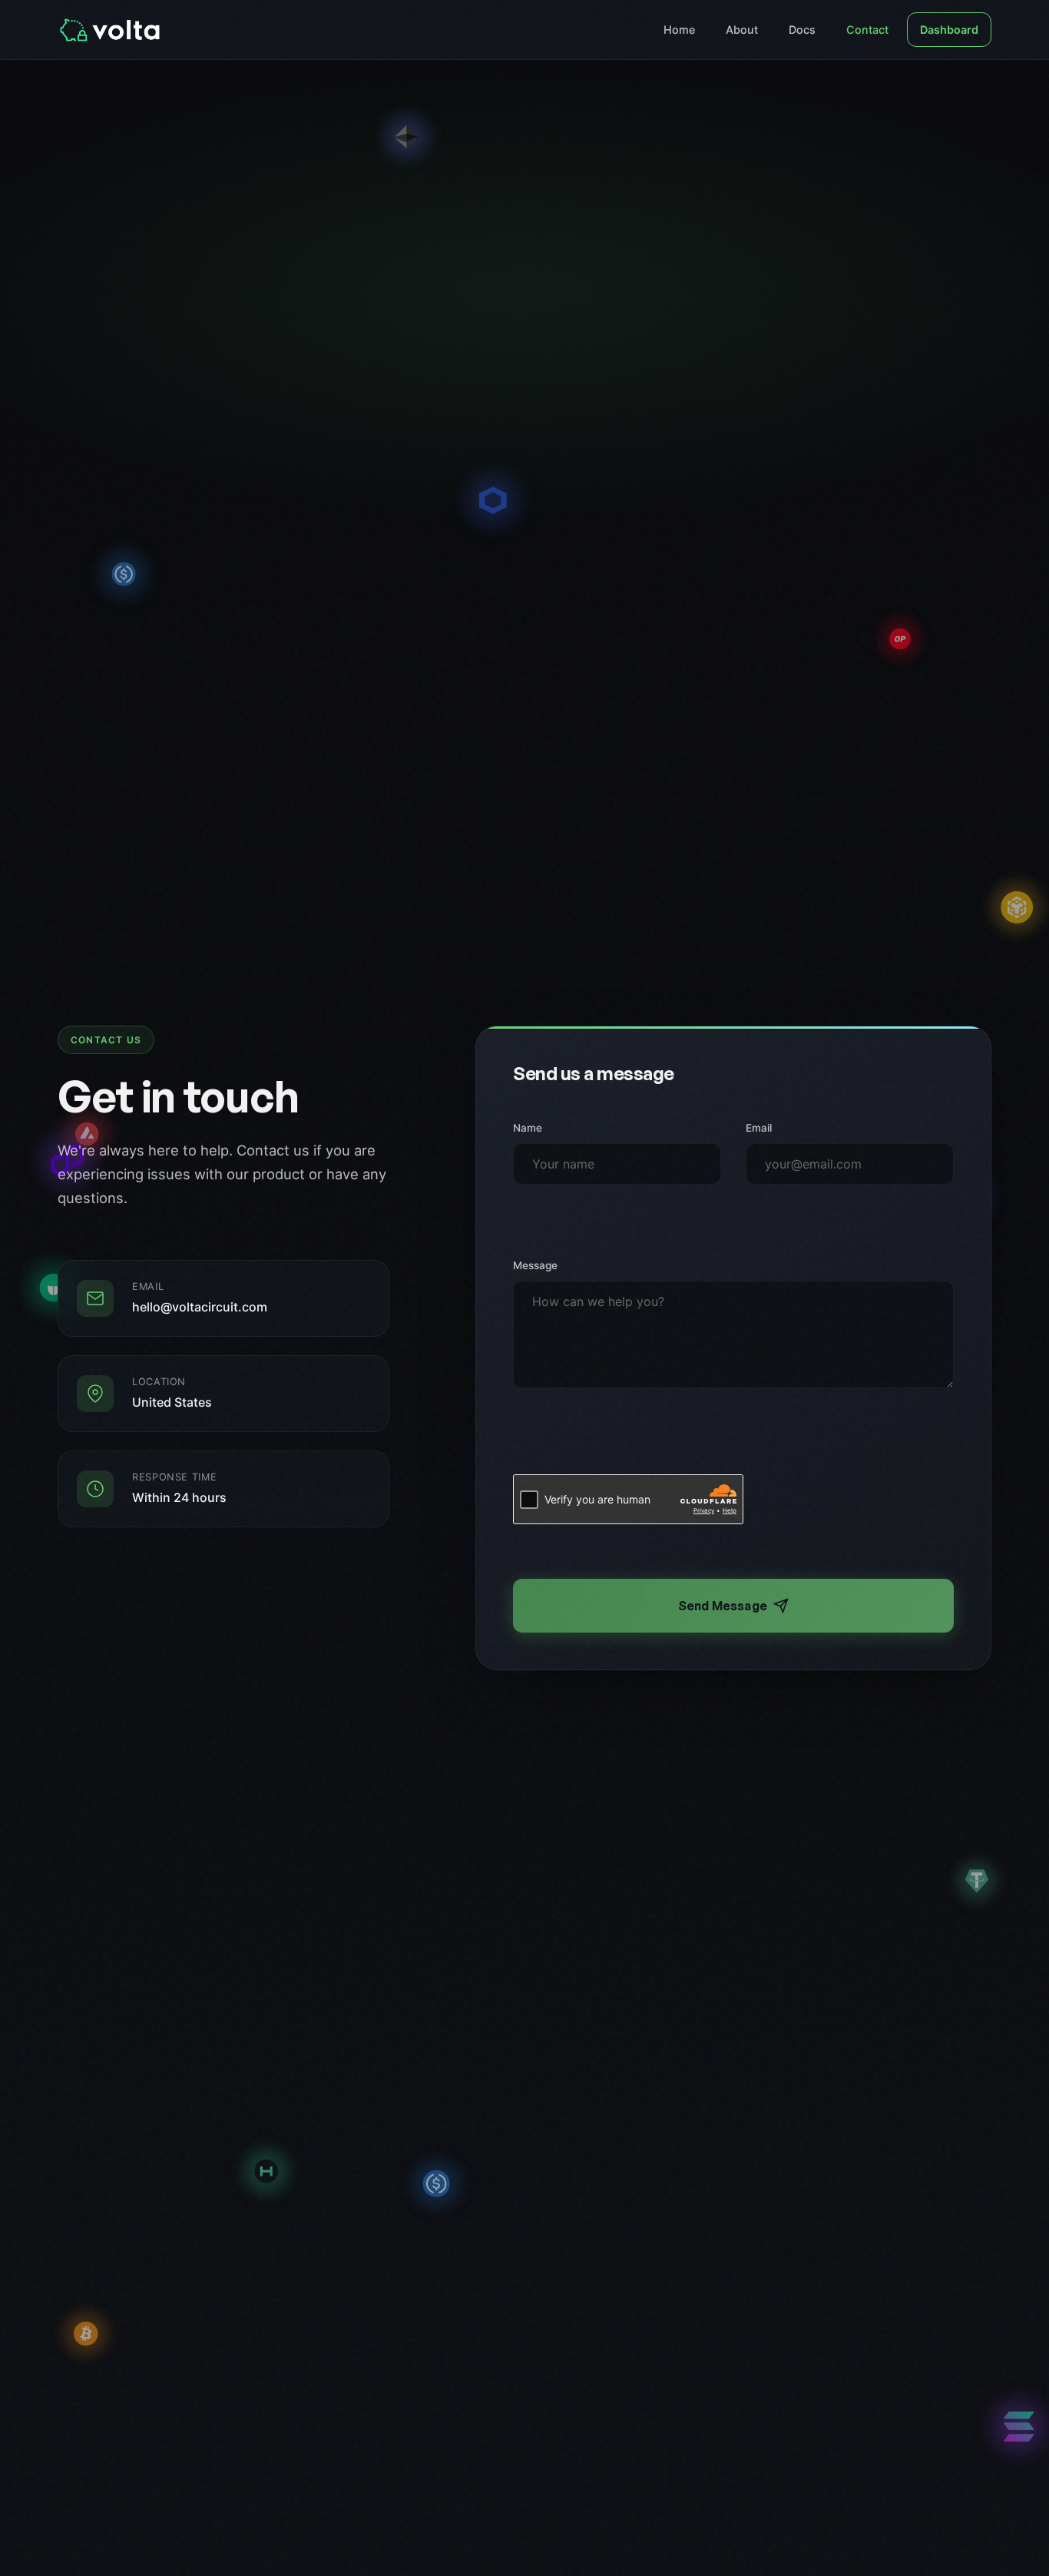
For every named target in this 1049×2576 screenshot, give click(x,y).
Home (679, 30)
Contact (867, 30)
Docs (802, 30)
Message (535, 1265)
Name (528, 1128)
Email (759, 1128)
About (742, 30)
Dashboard (949, 30)
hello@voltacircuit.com (200, 1307)
